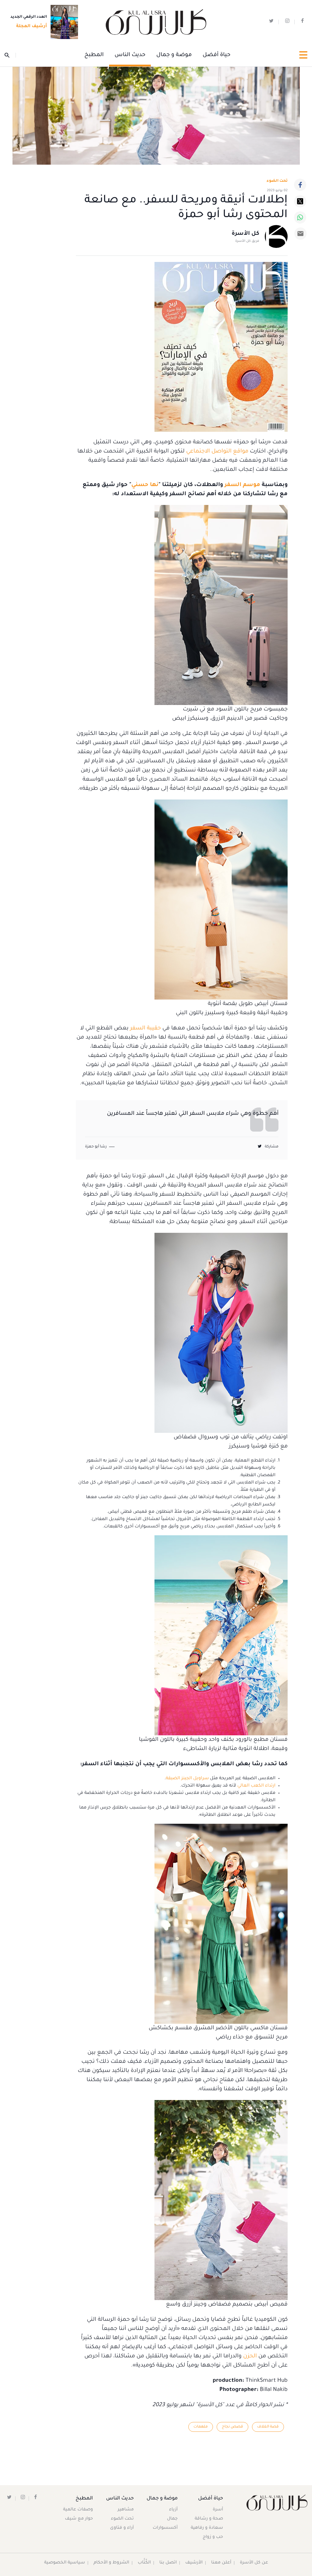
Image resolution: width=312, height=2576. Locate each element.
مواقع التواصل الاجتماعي (217, 452)
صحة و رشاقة (209, 2519)
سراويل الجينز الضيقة (187, 1779)
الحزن (249, 2356)
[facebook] (302, 22)
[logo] (156, 22)
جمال (172, 2519)
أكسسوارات (165, 2528)
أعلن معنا (221, 2563)
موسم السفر (242, 485)
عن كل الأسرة (254, 2563)
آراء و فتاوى (122, 2528)
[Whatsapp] (300, 217)
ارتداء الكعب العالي (256, 1786)
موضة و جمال (174, 55)
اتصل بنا (168, 2563)
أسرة (218, 2510)
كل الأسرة (245, 234)
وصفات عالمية (78, 2510)
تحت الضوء (277, 181)
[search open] (10, 55)
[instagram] (287, 22)
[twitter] (271, 22)
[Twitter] (300, 201)
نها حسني (145, 485)
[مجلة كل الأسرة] (273, 2502)
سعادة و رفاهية (207, 2528)
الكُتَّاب (144, 2563)
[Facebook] (300, 185)
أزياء (173, 2510)
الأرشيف (194, 2563)
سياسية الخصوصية (65, 2563)
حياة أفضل (216, 55)
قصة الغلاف (268, 2427)
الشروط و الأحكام (111, 2563)
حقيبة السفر (145, 1029)
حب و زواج (213, 2537)
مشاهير (126, 2510)
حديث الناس (130, 55)
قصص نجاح (232, 2427)
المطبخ (94, 55)
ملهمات (201, 2427)
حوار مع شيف (79, 2519)
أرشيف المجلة (32, 27)
